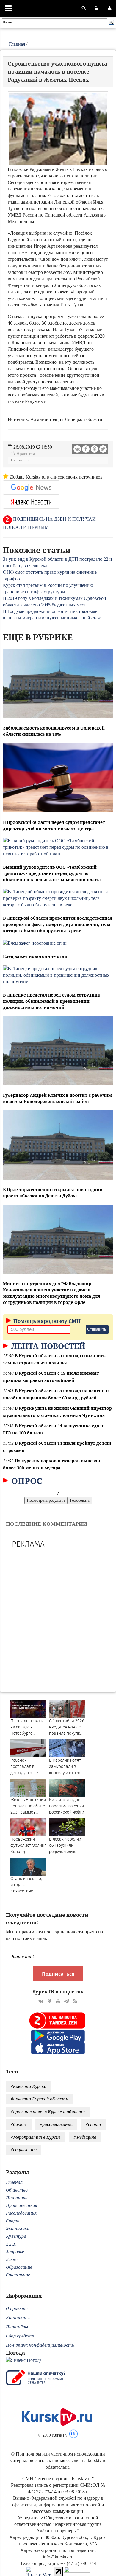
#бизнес (19, 2124)
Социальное (18, 2275)
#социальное (24, 2150)
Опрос (26, 1481)
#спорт (93, 2124)
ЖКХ (11, 2244)
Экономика (18, 2228)
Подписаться (58, 1974)
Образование (19, 2267)
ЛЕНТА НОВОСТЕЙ (47, 1346)
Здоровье (15, 2252)
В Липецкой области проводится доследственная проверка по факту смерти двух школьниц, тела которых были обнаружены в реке (58, 924)
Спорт (13, 2221)
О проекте (17, 2308)
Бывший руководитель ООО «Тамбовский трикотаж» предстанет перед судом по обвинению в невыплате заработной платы (52, 873)
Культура (16, 2236)
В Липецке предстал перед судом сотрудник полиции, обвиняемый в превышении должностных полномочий (52, 1001)
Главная (17, 44)
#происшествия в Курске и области (48, 2112)
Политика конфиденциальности (40, 2345)
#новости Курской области (39, 2099)
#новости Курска (29, 2086)
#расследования (56, 2124)
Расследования (21, 2213)
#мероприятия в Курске (36, 2137)
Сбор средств (20, 2336)
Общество (17, 2190)
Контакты (18, 2317)
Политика (17, 2198)
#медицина (85, 2137)
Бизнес (13, 2259)
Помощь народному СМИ (46, 1321)
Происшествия (22, 2205)
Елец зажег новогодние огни (35, 956)
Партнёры (17, 2327)
